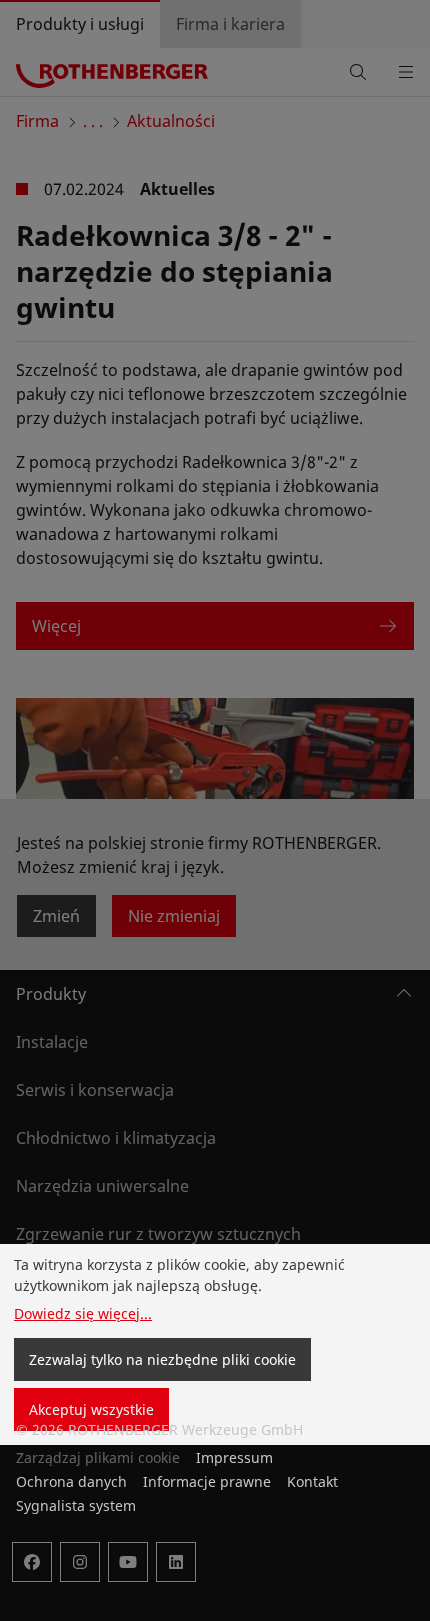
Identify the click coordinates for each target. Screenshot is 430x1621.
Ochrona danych (71, 1481)
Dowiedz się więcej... (83, 1313)
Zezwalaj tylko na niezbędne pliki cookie (162, 1359)
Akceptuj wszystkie (91, 1409)
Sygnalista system (76, 1505)
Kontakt (312, 1481)
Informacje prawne (207, 1481)
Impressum (234, 1457)
